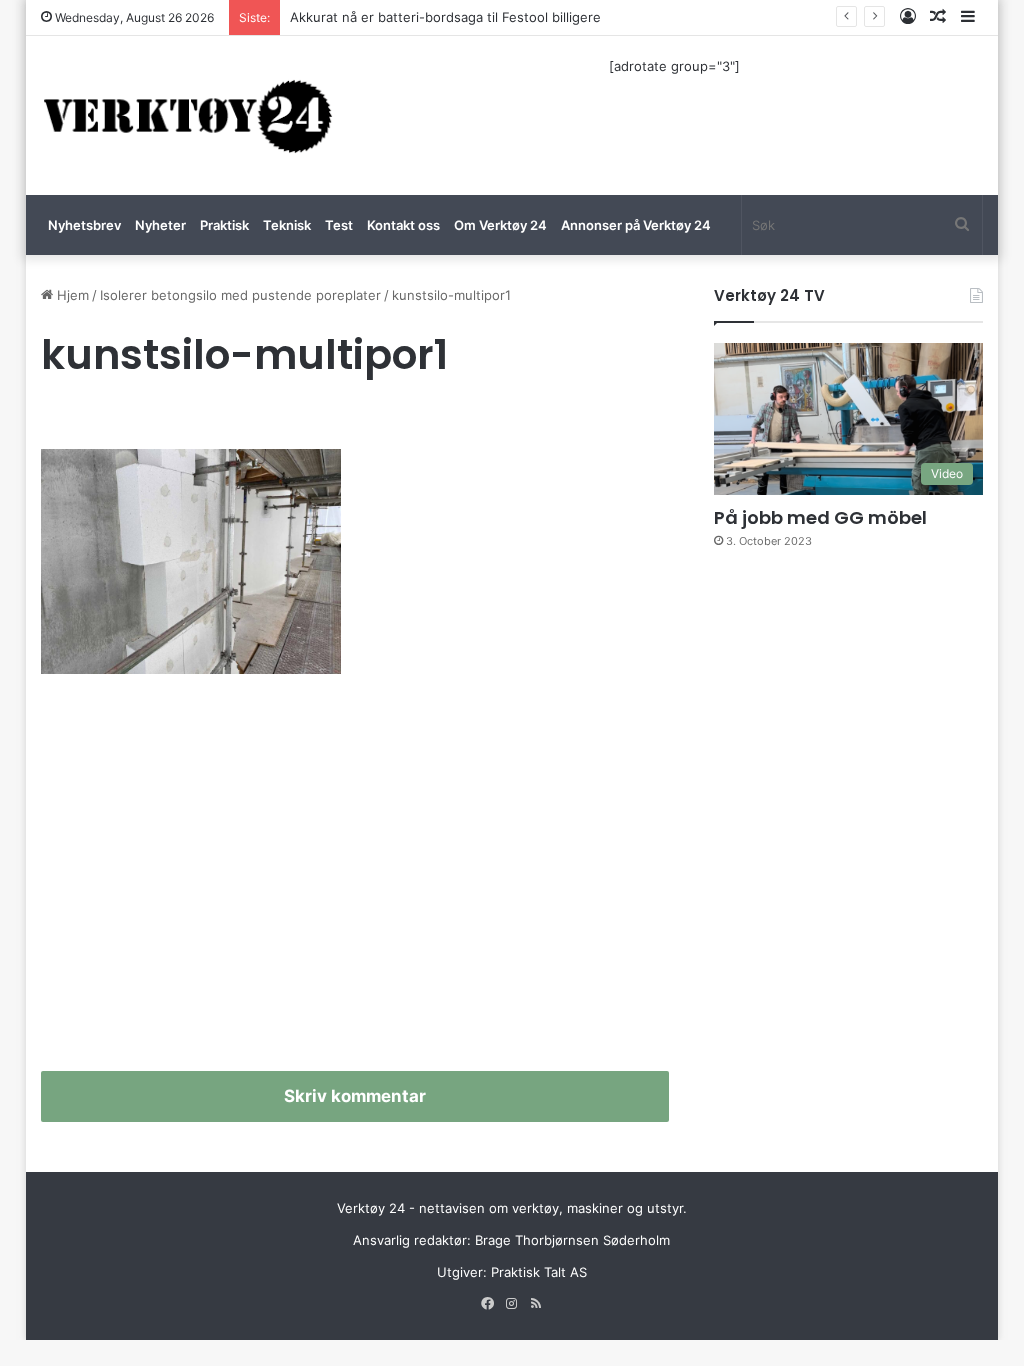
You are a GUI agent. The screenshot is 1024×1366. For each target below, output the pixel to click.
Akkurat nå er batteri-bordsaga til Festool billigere (445, 17)
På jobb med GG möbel (820, 517)
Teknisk (287, 225)
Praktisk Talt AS (539, 1272)
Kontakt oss (403, 225)
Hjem (71, 295)
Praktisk (224, 225)
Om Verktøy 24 (500, 225)
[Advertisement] (355, 881)
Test (339, 225)
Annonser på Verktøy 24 (636, 225)
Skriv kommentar (355, 1096)
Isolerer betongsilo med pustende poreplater (240, 295)
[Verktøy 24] (188, 115)
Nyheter (160, 225)
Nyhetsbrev (84, 225)
